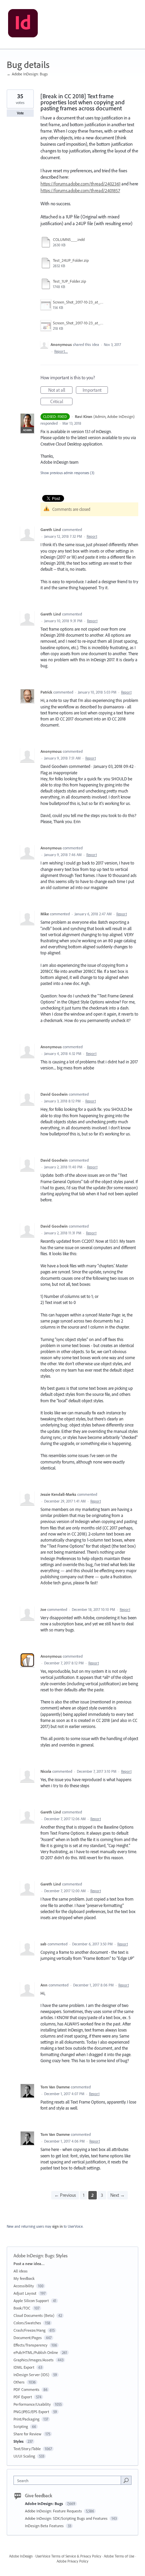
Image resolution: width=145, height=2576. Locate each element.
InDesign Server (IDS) (31, 2375)
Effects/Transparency (31, 2345)
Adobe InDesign (21, 2556)
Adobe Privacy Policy (72, 2561)
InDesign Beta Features (45, 2526)
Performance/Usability (32, 2404)
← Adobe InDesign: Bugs (27, 74)
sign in (57, 2226)
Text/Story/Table (27, 2449)
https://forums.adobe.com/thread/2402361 (80, 184)
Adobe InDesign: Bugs (34, 2256)
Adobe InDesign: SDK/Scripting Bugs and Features (67, 2518)
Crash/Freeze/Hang (30, 2330)
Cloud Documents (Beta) (34, 2315)
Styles (62, 2256)
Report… (61, 351)
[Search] (126, 2480)
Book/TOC (22, 2308)
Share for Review (27, 2434)
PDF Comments (26, 2389)
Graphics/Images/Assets (34, 2360)
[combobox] (69, 2480)
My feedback (24, 2278)
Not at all (60, 390)
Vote (20, 113)
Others (19, 2382)
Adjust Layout (25, 2293)
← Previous (65, 2195)
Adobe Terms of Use (119, 2556)
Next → (118, 2195)
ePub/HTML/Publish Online (36, 2352)
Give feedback (39, 2496)
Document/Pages (28, 2338)
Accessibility (24, 2286)
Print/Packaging (26, 2419)
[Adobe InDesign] (23, 25)
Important (95, 390)
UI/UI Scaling (24, 2456)
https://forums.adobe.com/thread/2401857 (80, 190)
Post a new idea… (29, 2264)
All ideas (21, 2271)
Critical (61, 402)
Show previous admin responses (67, 473)
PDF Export (23, 2397)
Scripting (21, 2426)
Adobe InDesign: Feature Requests (54, 2511)
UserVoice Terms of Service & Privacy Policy (68, 2556)
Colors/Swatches (27, 2323)
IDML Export (24, 2367)
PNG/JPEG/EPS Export (31, 2412)
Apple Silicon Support (31, 2301)
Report (92, 536)
